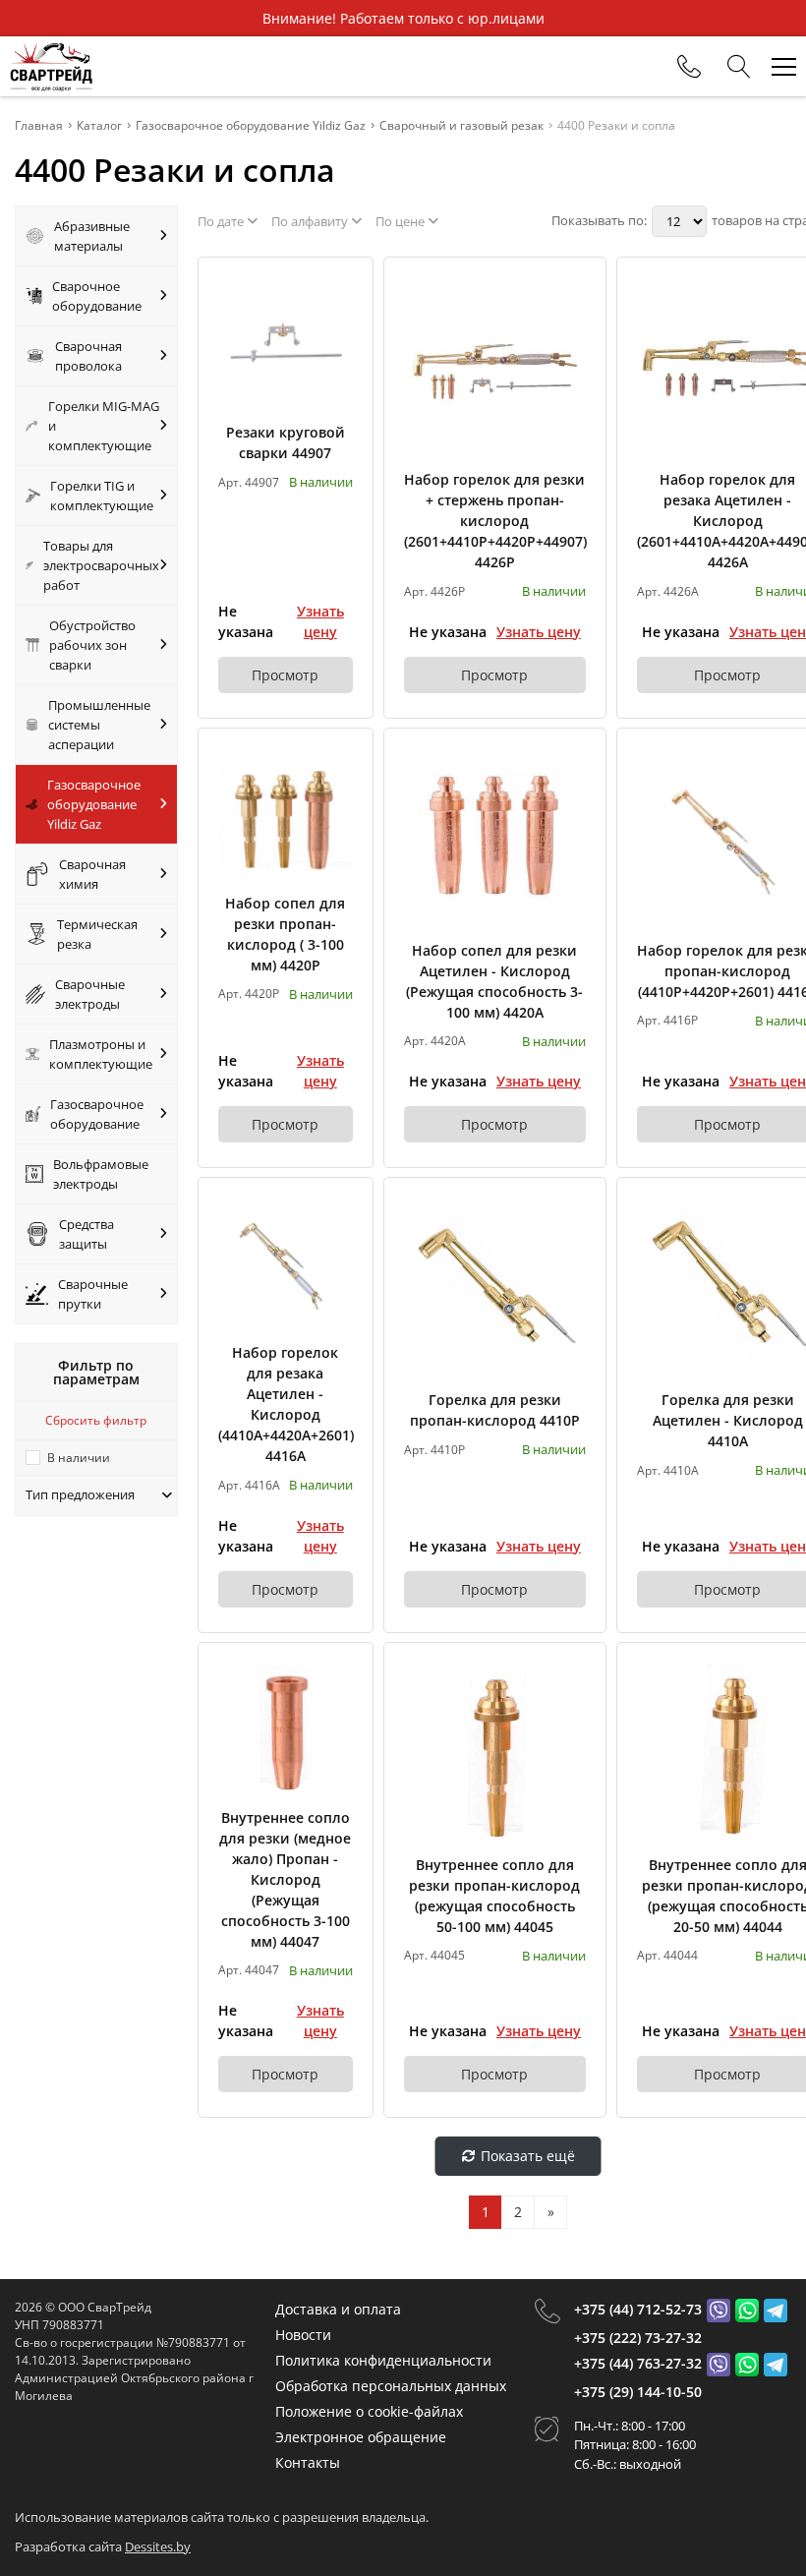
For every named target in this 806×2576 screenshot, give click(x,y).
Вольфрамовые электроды (101, 1174)
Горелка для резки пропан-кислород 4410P (495, 1410)
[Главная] (51, 66)
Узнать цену (320, 621)
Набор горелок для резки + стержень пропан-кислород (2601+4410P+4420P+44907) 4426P (495, 521)
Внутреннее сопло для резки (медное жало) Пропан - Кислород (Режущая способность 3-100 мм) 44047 (285, 1879)
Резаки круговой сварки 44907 (286, 442)
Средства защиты (86, 1234)
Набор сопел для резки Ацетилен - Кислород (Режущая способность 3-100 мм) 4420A (494, 981)
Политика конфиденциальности (383, 2360)
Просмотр (285, 675)
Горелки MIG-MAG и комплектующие (104, 426)
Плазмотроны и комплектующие (101, 1054)
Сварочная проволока (88, 356)
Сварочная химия (92, 874)
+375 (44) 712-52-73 (638, 2309)
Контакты (308, 2462)
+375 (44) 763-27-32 (638, 2363)
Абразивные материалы (92, 236)
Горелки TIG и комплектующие (102, 496)
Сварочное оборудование (97, 296)
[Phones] (689, 67)
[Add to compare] (339, 323)
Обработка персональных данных (391, 2386)
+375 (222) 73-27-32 (638, 2338)
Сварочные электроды (90, 994)
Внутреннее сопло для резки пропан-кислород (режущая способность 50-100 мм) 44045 (494, 1896)
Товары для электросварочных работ (101, 565)
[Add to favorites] (339, 291)
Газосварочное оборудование (97, 1114)
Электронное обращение (361, 2437)
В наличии (79, 1458)
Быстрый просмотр (286, 345)
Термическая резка (97, 934)
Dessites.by (158, 2547)
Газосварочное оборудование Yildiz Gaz (94, 804)
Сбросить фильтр (96, 1420)
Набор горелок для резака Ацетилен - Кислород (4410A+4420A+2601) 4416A (286, 1404)
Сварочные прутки (93, 1294)
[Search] (739, 67)
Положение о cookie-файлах (369, 2411)
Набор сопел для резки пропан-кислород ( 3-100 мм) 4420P (285, 934)
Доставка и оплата (338, 2309)
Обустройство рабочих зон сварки (92, 645)
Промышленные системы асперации (99, 725)
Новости (303, 2335)
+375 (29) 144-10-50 (638, 2392)
